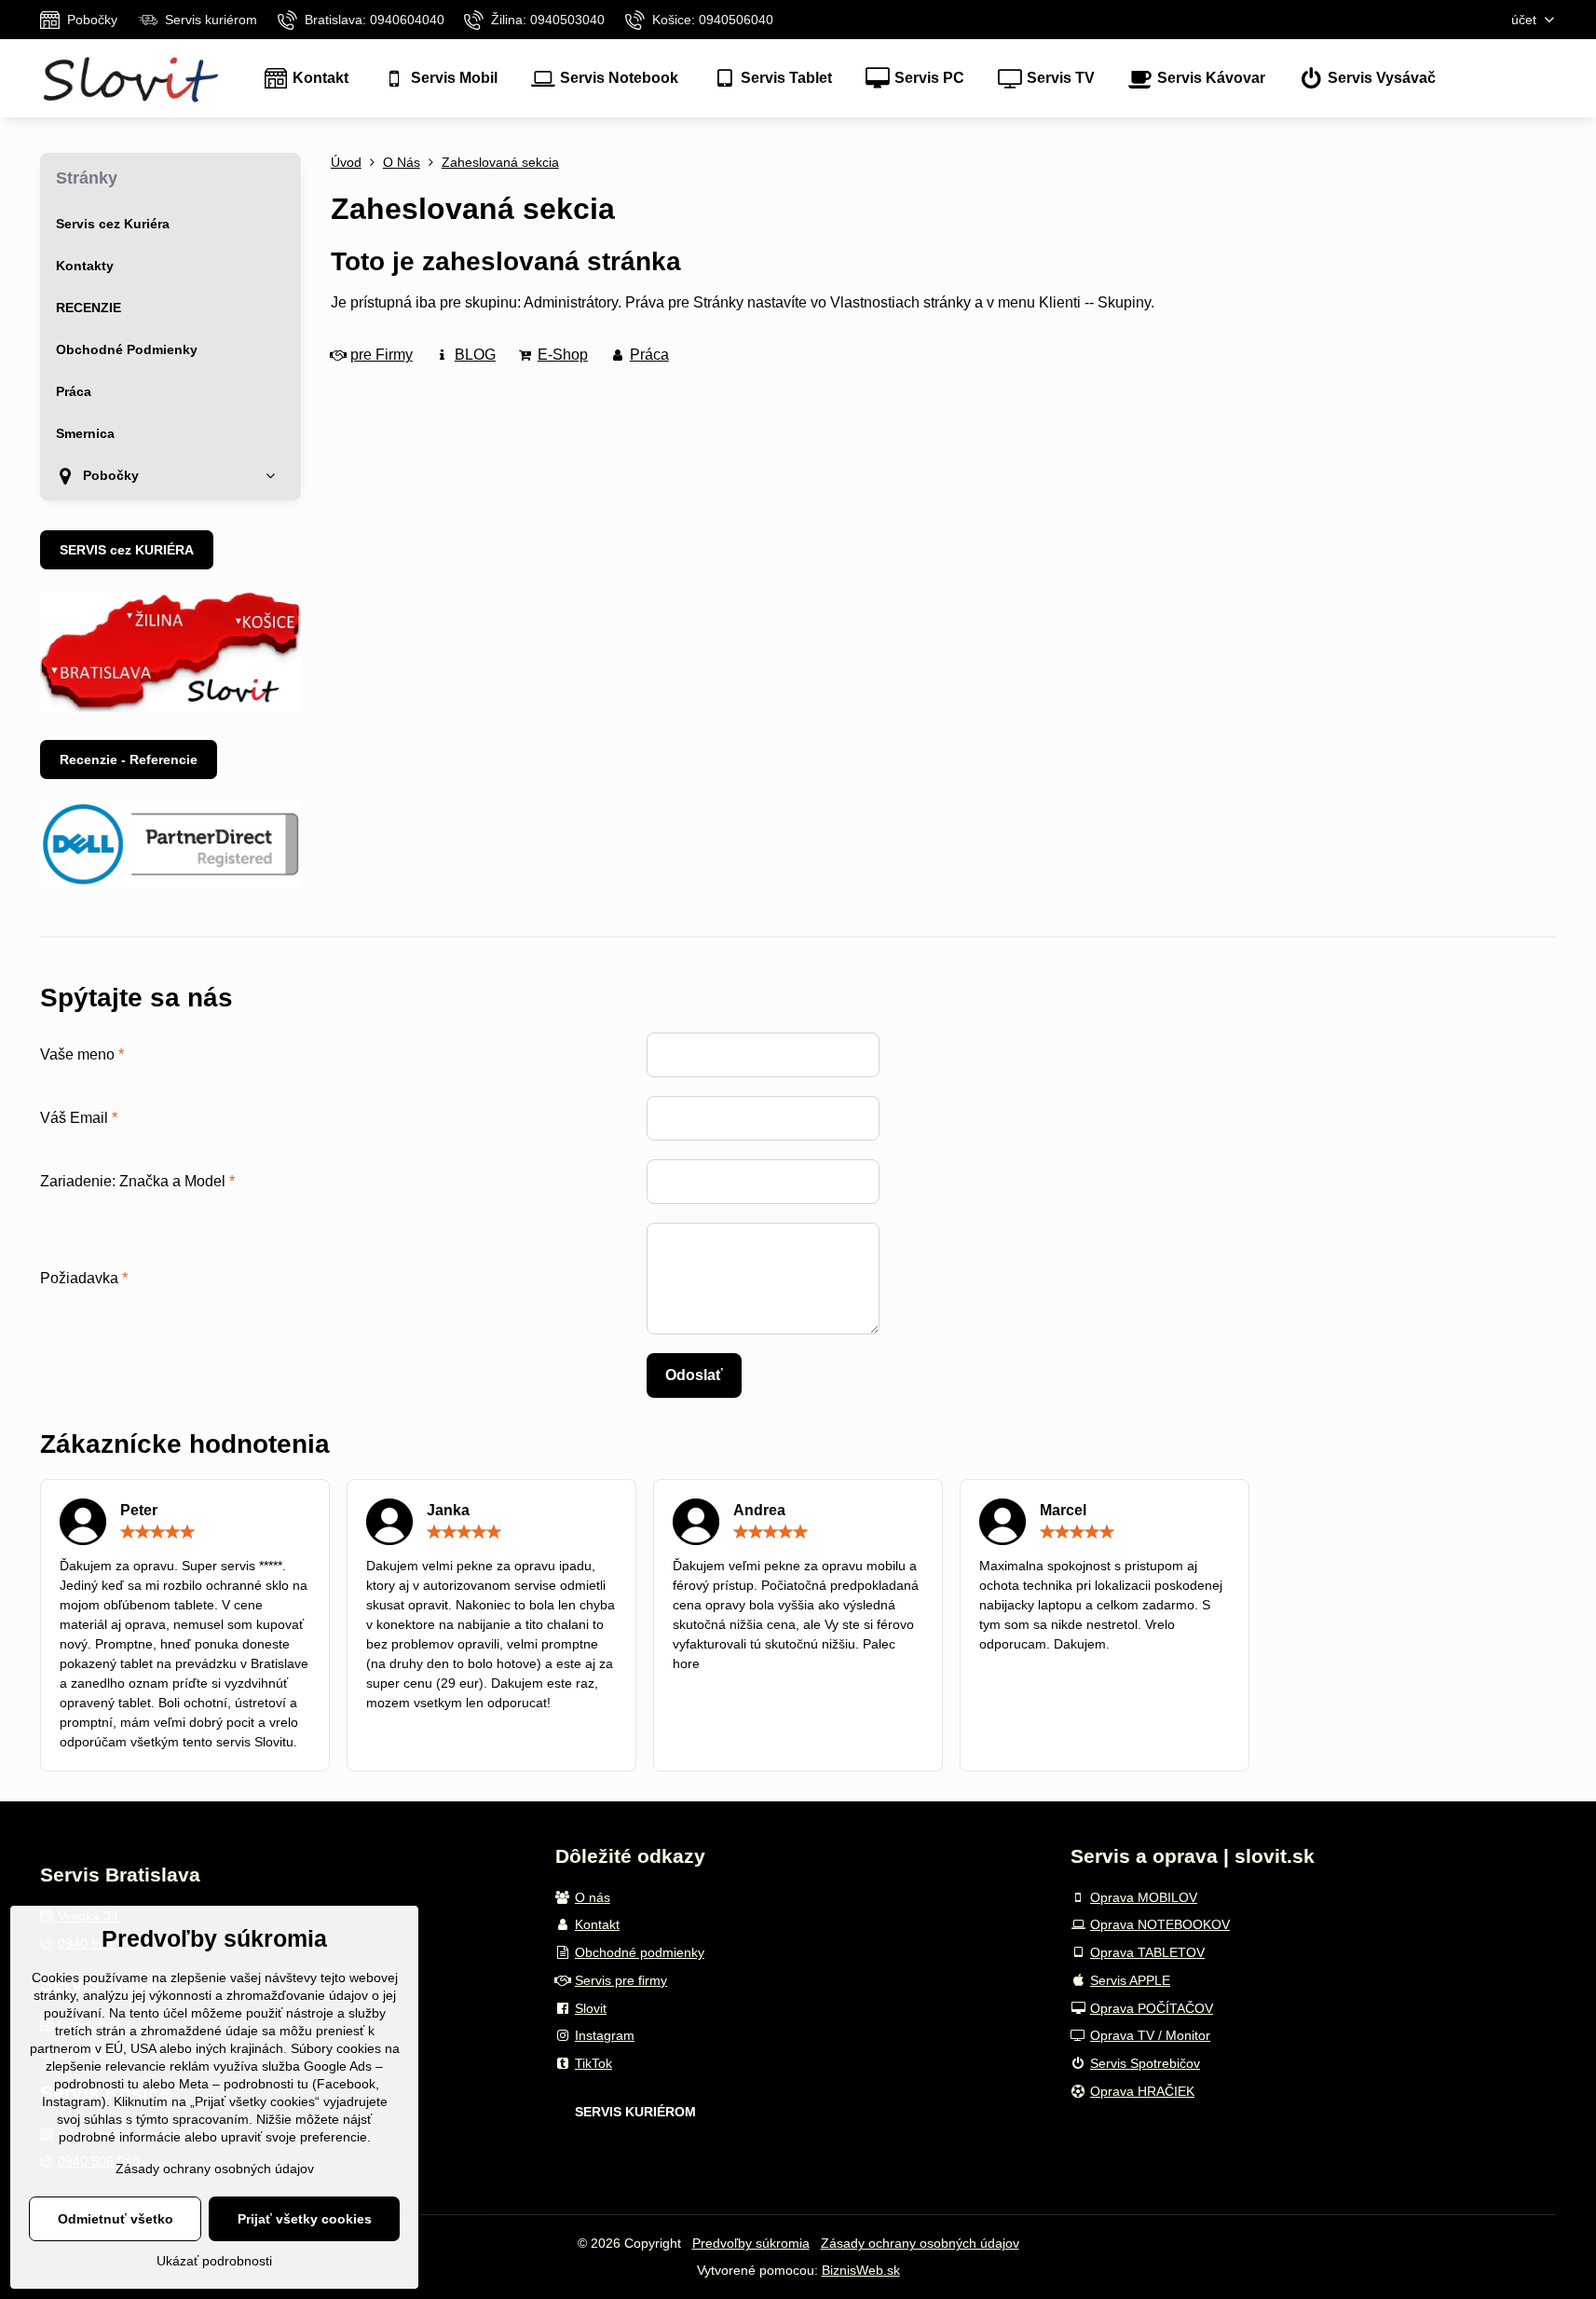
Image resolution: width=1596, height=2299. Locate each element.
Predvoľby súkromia (751, 2243)
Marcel (1063, 1510)
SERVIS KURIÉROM (635, 2112)
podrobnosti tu (96, 2084)
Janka (448, 1510)
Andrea (759, 1510)
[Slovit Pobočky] (171, 707)
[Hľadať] (1541, 79)
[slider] (157, 1532)
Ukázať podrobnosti (214, 2261)
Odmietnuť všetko (116, 2219)
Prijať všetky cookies (305, 2219)
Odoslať (694, 1375)
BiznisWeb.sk (861, 2270)
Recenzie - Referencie (129, 759)
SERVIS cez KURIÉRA (127, 550)
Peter (139, 1510)
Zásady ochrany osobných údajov (920, 2243)
